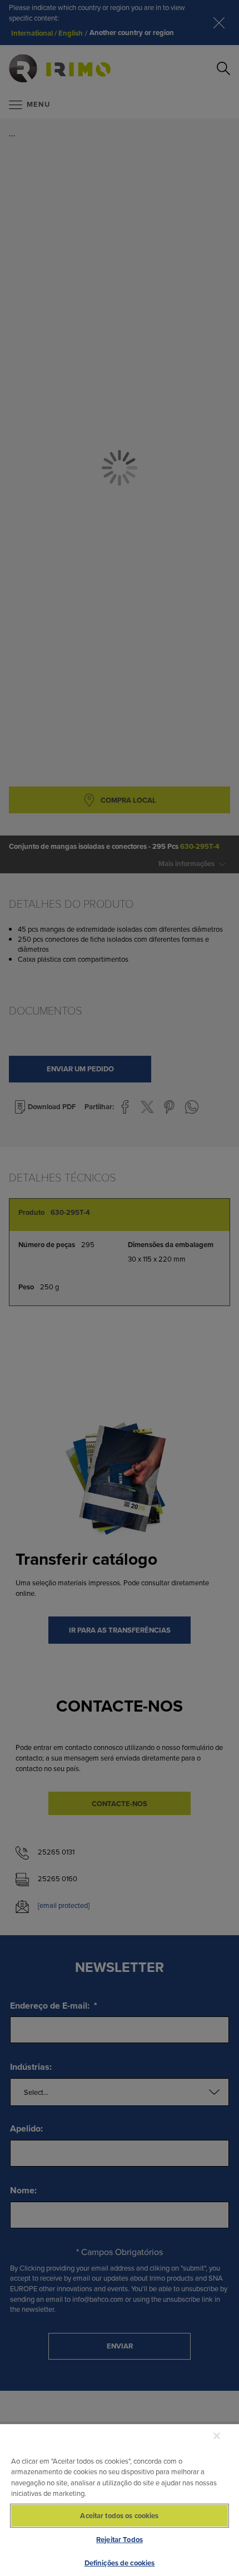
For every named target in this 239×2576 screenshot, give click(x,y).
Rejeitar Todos (120, 2540)
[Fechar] (217, 2436)
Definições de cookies (120, 2563)
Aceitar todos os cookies (119, 2516)
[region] (120, 2500)
